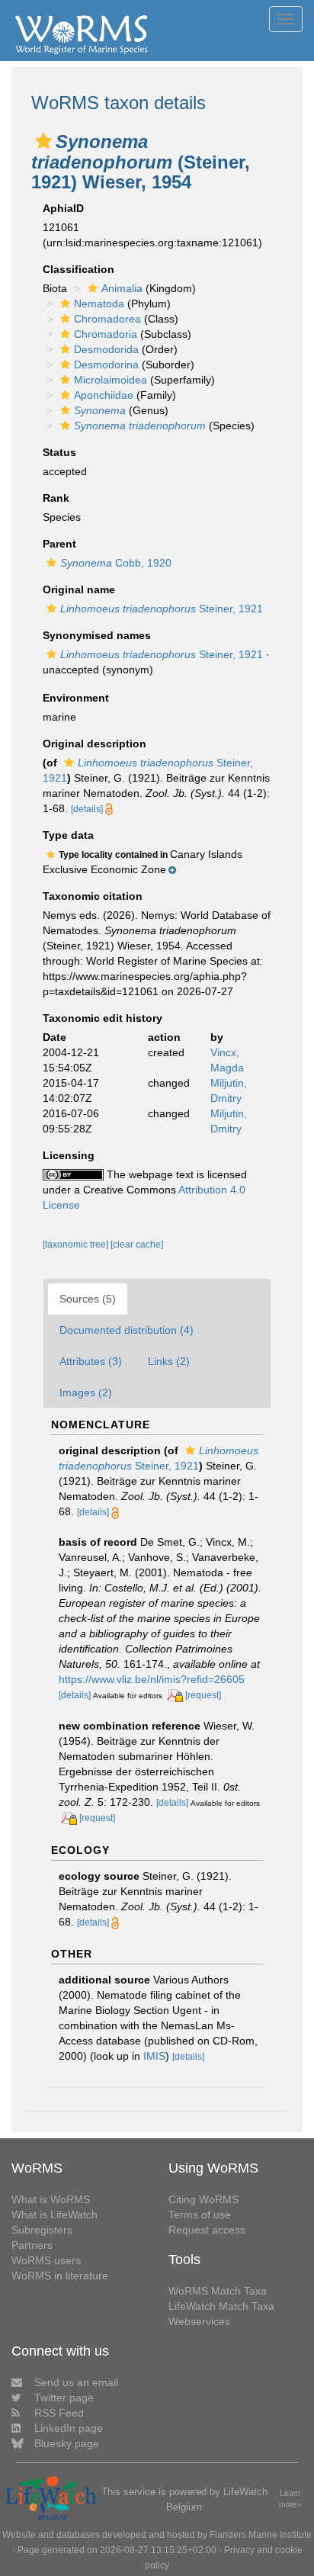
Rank (56, 498)
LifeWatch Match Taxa (221, 2306)
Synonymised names (97, 635)
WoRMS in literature (60, 2276)
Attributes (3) (91, 1361)
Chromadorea (107, 319)
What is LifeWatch (54, 2215)
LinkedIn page (69, 2428)
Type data (68, 835)
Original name (79, 589)
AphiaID (63, 208)
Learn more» (290, 2499)
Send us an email (76, 2382)
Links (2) (169, 1361)
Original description (95, 744)
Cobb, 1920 (116, 563)
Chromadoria (106, 334)
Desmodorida (106, 349)
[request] (203, 1695)
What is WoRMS (51, 2199)
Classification (78, 269)
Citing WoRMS (203, 2199)
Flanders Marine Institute (261, 2535)
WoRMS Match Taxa (218, 2291)
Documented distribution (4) (127, 1330)
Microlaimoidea (111, 380)
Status (59, 452)
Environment (76, 698)
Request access (207, 2230)
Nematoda (99, 304)
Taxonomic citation (93, 896)
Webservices (199, 2321)
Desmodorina (106, 365)
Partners (32, 2245)
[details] (87, 809)
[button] (43, 141)
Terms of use (200, 2215)
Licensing (69, 1155)
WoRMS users (46, 2260)
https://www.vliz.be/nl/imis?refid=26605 (152, 1679)
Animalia (122, 288)
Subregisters (42, 2230)
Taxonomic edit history (103, 1018)
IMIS (154, 2056)
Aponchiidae (104, 395)
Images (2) (86, 1392)
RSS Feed (59, 2413)
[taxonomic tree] (77, 1245)
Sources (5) (88, 1299)
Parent (59, 544)
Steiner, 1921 (162, 609)
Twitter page (64, 2398)
